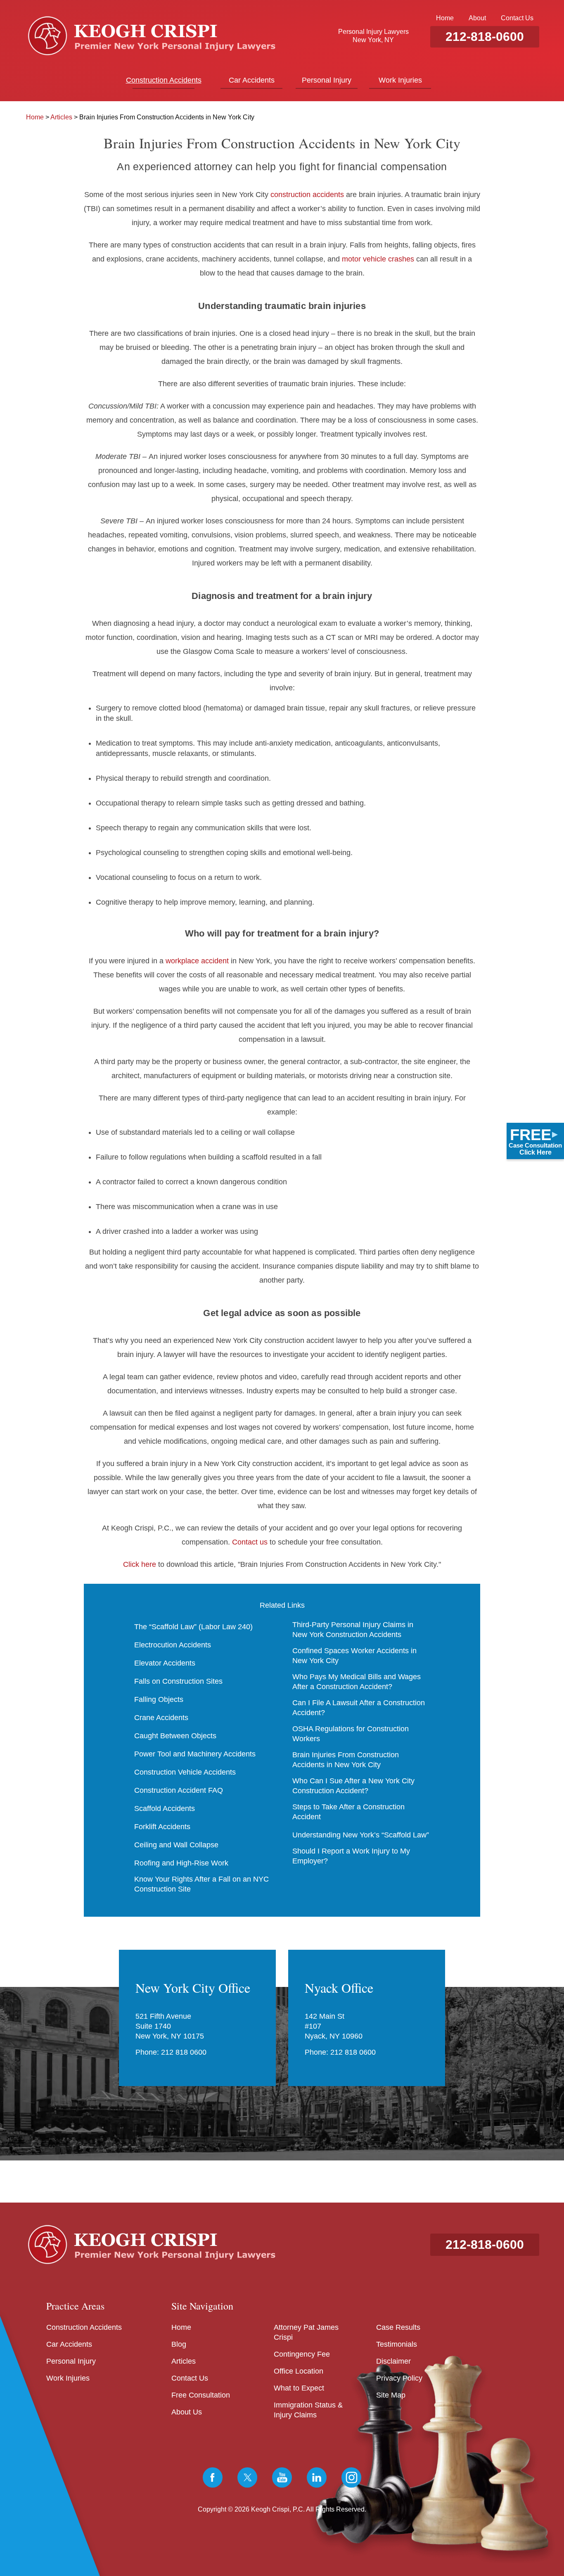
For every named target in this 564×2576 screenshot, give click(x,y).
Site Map (391, 2395)
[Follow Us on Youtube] (282, 2477)
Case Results (398, 2327)
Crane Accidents (161, 1718)
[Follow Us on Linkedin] (317, 2477)
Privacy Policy (399, 2378)
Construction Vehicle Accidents (185, 1772)
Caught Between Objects (175, 1736)
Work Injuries (400, 80)
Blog (179, 2344)
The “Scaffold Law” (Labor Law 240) (193, 1627)
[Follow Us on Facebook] (213, 2477)
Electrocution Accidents (173, 1645)
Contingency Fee (302, 2354)
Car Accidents (252, 80)
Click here (140, 1564)
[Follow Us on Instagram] (351, 2477)
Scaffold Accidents (165, 1808)
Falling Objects (159, 1699)
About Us (187, 2412)
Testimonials (397, 2344)
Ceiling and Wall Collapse (176, 1845)
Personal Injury (327, 80)
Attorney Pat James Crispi (306, 2332)
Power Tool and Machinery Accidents (195, 1754)
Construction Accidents (164, 80)
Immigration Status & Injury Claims (308, 2410)
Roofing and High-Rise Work (181, 1863)
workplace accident (197, 961)
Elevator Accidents (165, 1663)
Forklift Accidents (162, 1827)
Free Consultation (201, 2395)
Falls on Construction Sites (178, 1681)
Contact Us (517, 18)
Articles (61, 117)
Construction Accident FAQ (179, 1790)
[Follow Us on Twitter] (247, 2477)
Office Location (299, 2371)
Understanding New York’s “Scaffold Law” (361, 1835)
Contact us (250, 1542)
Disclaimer (393, 2361)
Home (445, 18)
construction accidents (307, 195)
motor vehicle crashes (378, 259)
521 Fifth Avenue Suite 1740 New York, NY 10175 (170, 2026)
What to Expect (299, 2388)
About (477, 18)
